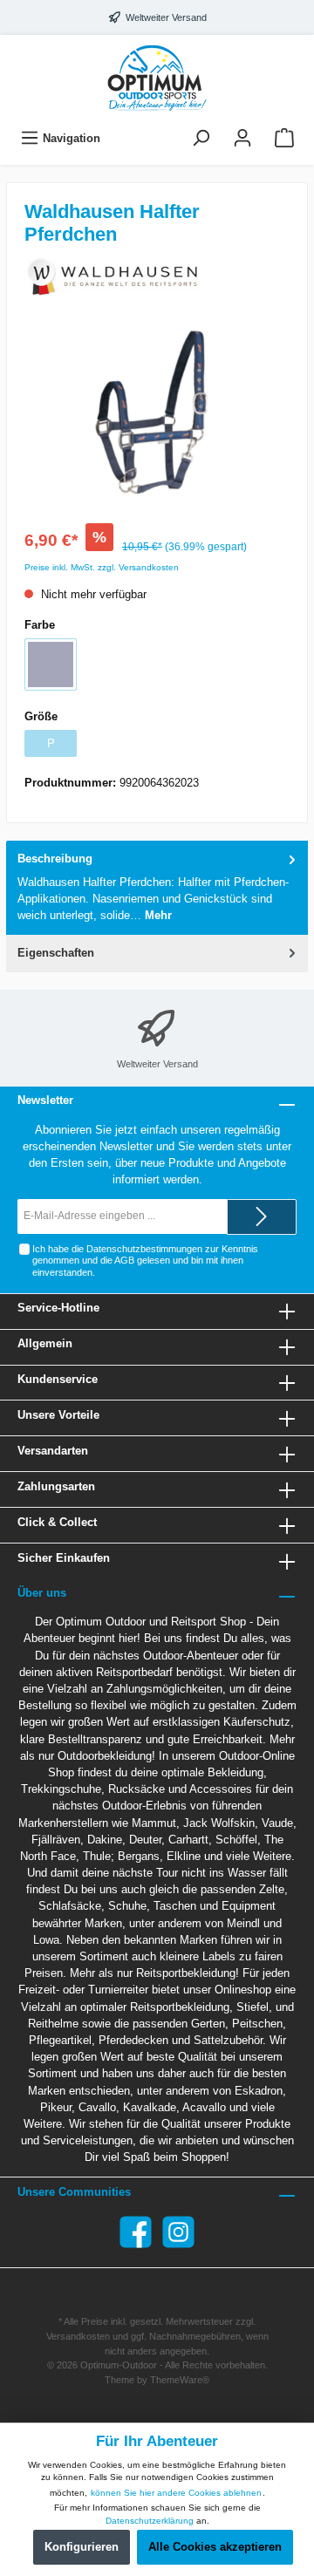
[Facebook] (136, 2232)
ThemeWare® (180, 2380)
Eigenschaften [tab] (56, 953)
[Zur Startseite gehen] (157, 78)
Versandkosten (78, 2336)
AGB (124, 1260)
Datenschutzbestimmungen (144, 1249)
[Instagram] (178, 2232)
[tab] (157, 887)
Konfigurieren (82, 2547)
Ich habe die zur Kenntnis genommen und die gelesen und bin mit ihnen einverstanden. (145, 1261)
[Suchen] (201, 138)
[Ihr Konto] (242, 138)
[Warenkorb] (284, 138)
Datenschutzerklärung (150, 2521)
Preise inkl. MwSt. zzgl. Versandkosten (102, 567)
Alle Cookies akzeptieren (215, 2547)
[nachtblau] (51, 664)
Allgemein (45, 1343)
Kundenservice (58, 1379)
